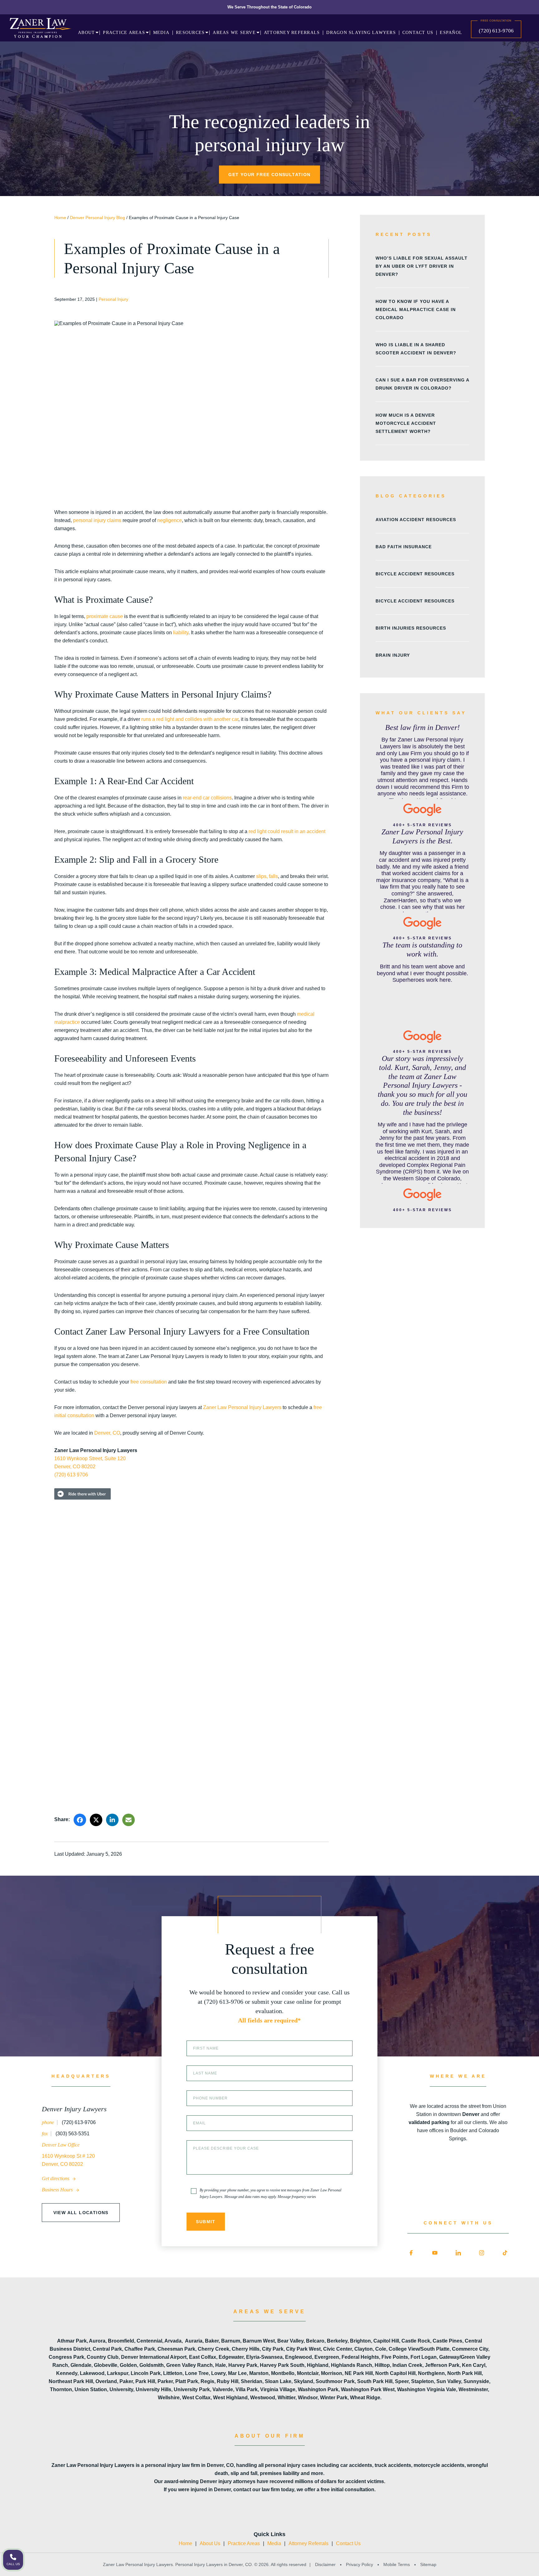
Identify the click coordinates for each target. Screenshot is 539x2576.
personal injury (89, 520)
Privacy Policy (359, 2564)
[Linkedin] (458, 2253)
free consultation (149, 1382)
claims (114, 520)
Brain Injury (393, 655)
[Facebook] (411, 2253)
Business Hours (58, 2190)
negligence (170, 520)
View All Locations (81, 2213)
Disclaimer (325, 2564)
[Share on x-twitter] (96, 1820)
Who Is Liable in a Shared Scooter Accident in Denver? (416, 349)
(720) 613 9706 (71, 1475)
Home (60, 218)
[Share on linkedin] (112, 1820)
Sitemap (428, 2564)
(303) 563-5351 (72, 2134)
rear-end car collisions (207, 798)
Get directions (56, 2178)
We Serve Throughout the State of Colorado (269, 7)
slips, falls (267, 876)
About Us (210, 2543)
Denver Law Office (61, 2145)
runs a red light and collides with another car (190, 719)
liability (181, 633)
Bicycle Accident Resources (415, 574)
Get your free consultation (269, 175)
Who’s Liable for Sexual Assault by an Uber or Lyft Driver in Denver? (422, 266)
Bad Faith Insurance (404, 547)
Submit (206, 2222)
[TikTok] (505, 2253)
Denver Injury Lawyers (74, 2109)
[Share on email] (129, 1820)
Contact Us (348, 2543)
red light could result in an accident (287, 831)
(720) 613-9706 (496, 31)
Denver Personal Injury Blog (97, 218)
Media (274, 2543)
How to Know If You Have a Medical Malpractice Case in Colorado (416, 309)
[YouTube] (435, 2253)
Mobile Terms (397, 2564)
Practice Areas (244, 2543)
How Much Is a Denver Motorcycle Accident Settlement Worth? (406, 423)
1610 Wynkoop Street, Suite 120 (90, 1458)
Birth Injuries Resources (411, 628)
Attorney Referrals (308, 2543)
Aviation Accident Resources (416, 520)
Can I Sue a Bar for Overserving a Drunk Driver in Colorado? (422, 384)
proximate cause (105, 616)
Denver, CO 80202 (75, 1467)
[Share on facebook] (80, 1820)
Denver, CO (107, 1433)
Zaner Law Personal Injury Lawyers (242, 1407)
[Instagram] (482, 2253)
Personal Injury (113, 299)
